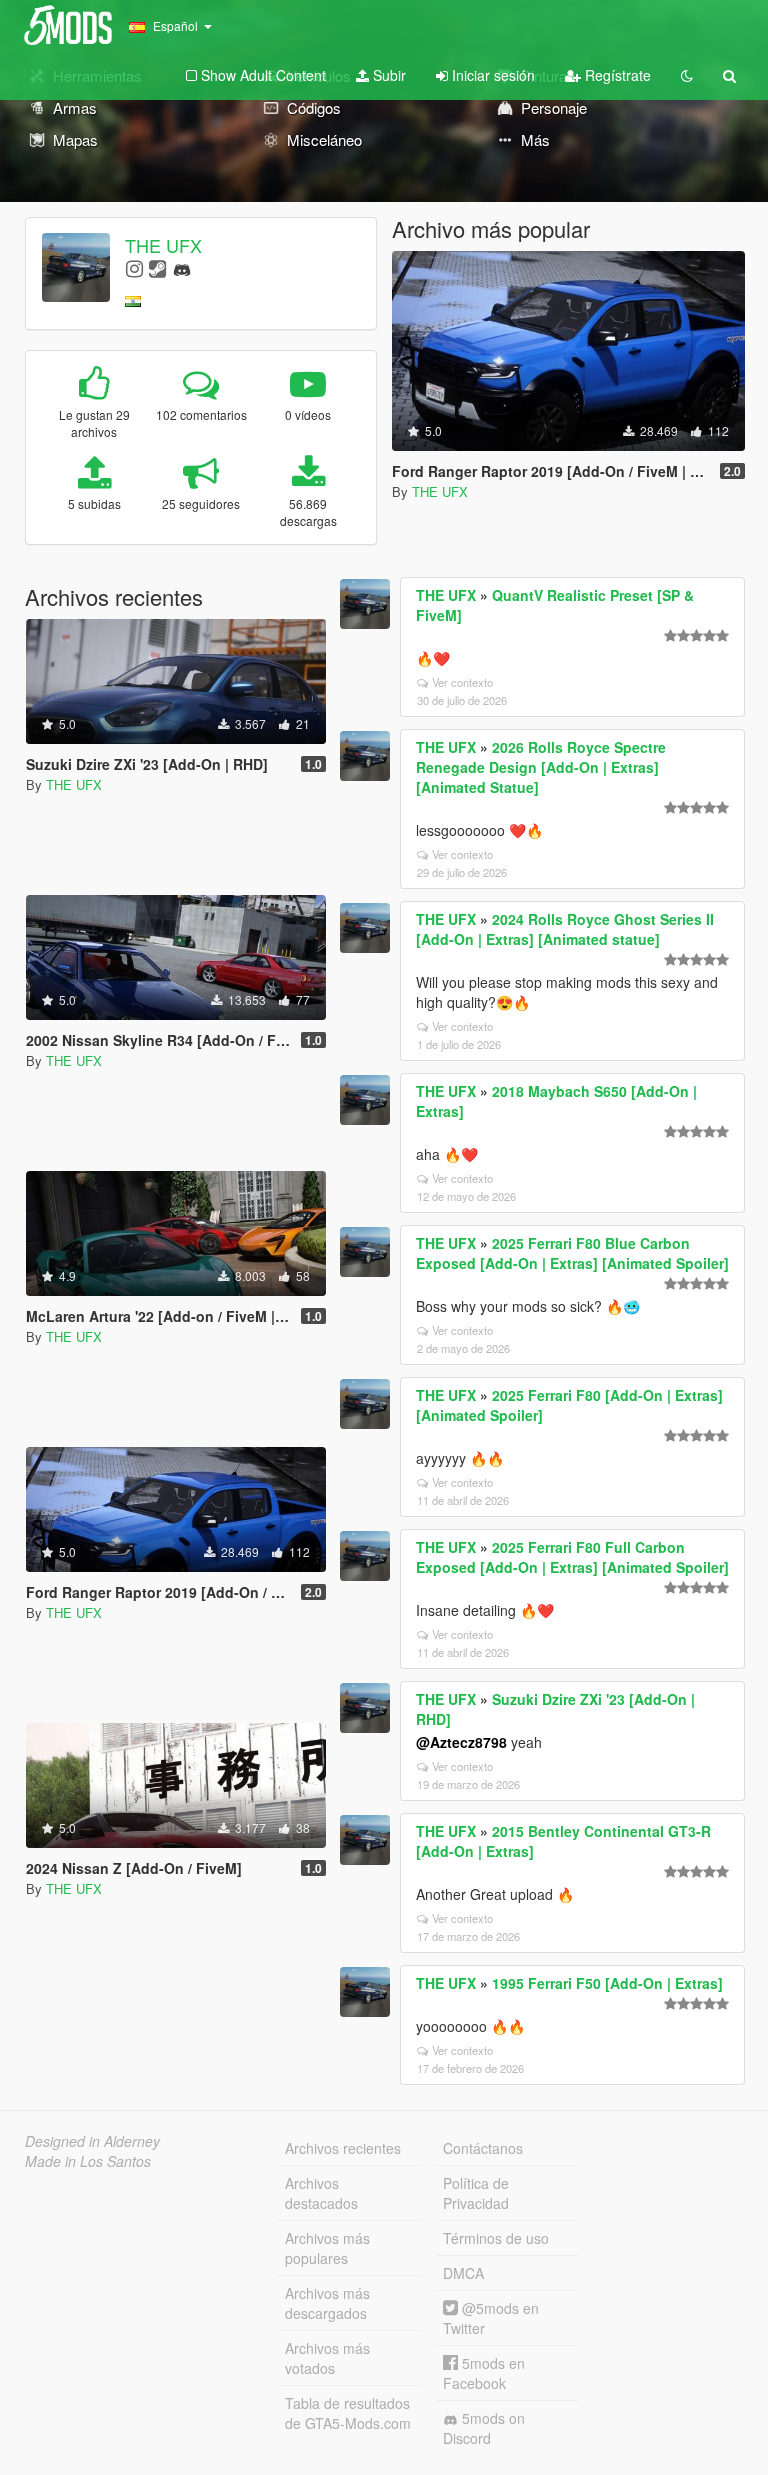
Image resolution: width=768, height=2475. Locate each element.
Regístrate (616, 75)
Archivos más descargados (327, 2303)
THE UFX (163, 245)
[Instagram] (134, 267)
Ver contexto (462, 682)
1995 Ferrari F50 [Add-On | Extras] (607, 1983)
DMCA (463, 2273)
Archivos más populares (327, 2248)
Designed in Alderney (92, 2141)
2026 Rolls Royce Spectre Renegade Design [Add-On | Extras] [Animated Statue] (541, 767)
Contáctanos (483, 2148)
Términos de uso (496, 2238)
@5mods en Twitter (491, 2318)
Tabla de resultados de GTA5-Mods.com (348, 2413)
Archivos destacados (321, 2193)
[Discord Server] (182, 267)
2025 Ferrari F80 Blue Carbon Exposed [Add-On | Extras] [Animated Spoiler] (572, 1253)
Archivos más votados (327, 2358)
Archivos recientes (343, 2148)
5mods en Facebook (484, 2373)
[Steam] (157, 267)
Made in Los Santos (88, 2161)
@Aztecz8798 (461, 1742)
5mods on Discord (484, 2428)
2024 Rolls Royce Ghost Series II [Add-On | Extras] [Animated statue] (565, 929)
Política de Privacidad (476, 2193)
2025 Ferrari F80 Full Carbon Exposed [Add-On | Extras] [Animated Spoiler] (572, 1557)
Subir (387, 75)
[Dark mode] (687, 75)
